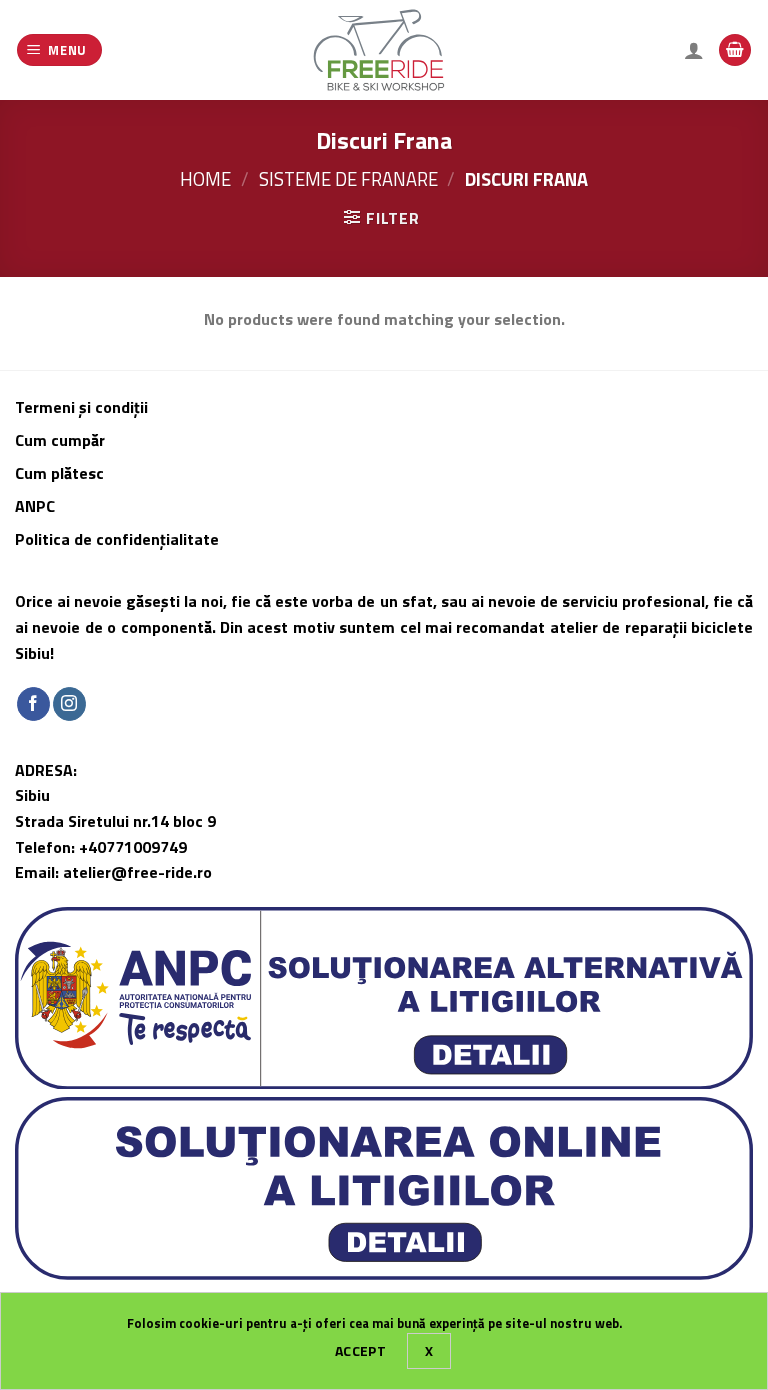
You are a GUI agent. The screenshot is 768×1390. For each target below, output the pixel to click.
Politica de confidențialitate (117, 539)
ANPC (35, 506)
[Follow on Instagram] (69, 704)
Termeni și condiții (81, 407)
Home (205, 179)
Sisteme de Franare (348, 179)
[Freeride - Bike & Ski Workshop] (384, 50)
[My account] (694, 50)
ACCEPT (361, 1350)
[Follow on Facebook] (33, 704)
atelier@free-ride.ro (137, 872)
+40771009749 (133, 847)
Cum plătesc (61, 473)
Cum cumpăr (62, 440)
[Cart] (735, 50)
